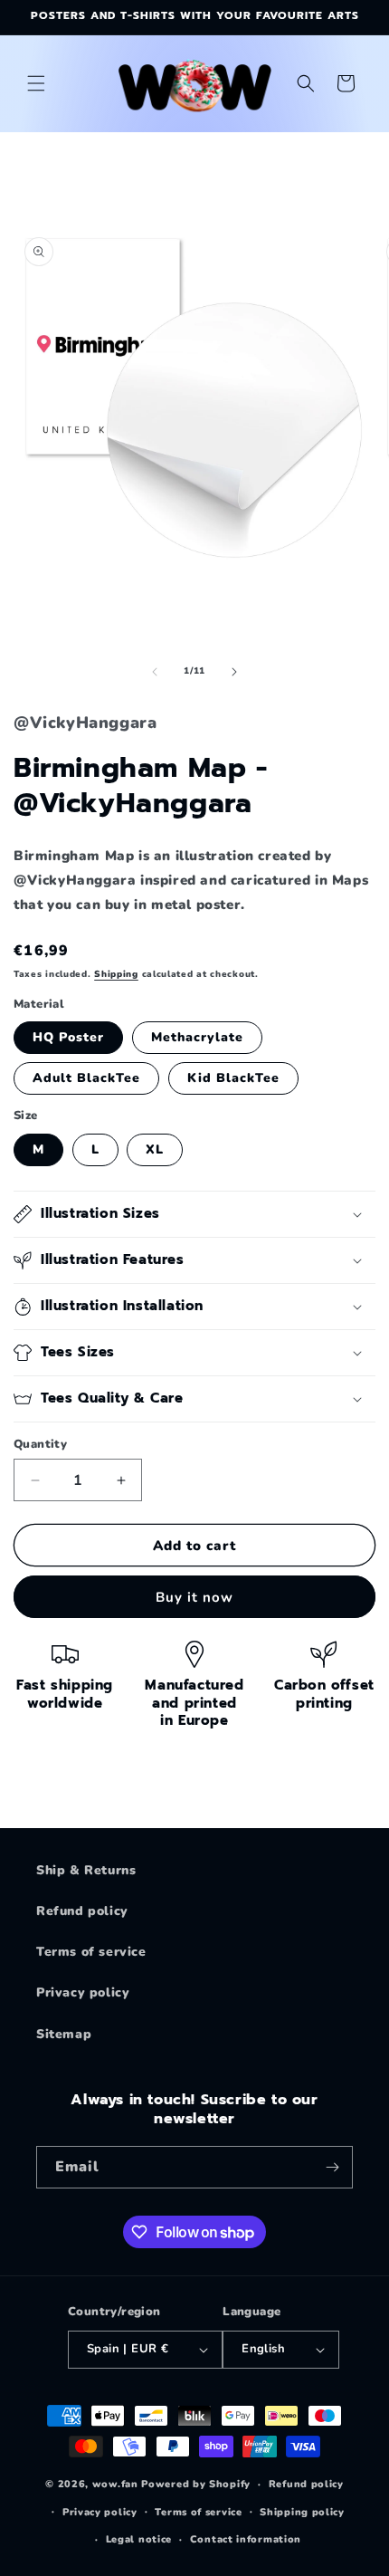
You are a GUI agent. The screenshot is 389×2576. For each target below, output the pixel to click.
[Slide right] (234, 672)
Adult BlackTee (86, 1078)
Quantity (40, 1444)
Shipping (116, 974)
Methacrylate (197, 1037)
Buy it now (194, 1597)
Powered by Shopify (196, 2484)
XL (155, 1149)
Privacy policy (83, 1992)
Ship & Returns (86, 1870)
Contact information (246, 2539)
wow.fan (115, 2484)
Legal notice (139, 2539)
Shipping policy (302, 2512)
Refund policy (82, 1911)
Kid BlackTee (233, 1078)
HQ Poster (68, 1037)
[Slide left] (155, 672)
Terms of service (91, 1952)
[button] (36, 83)
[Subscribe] (332, 2167)
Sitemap (64, 2034)
